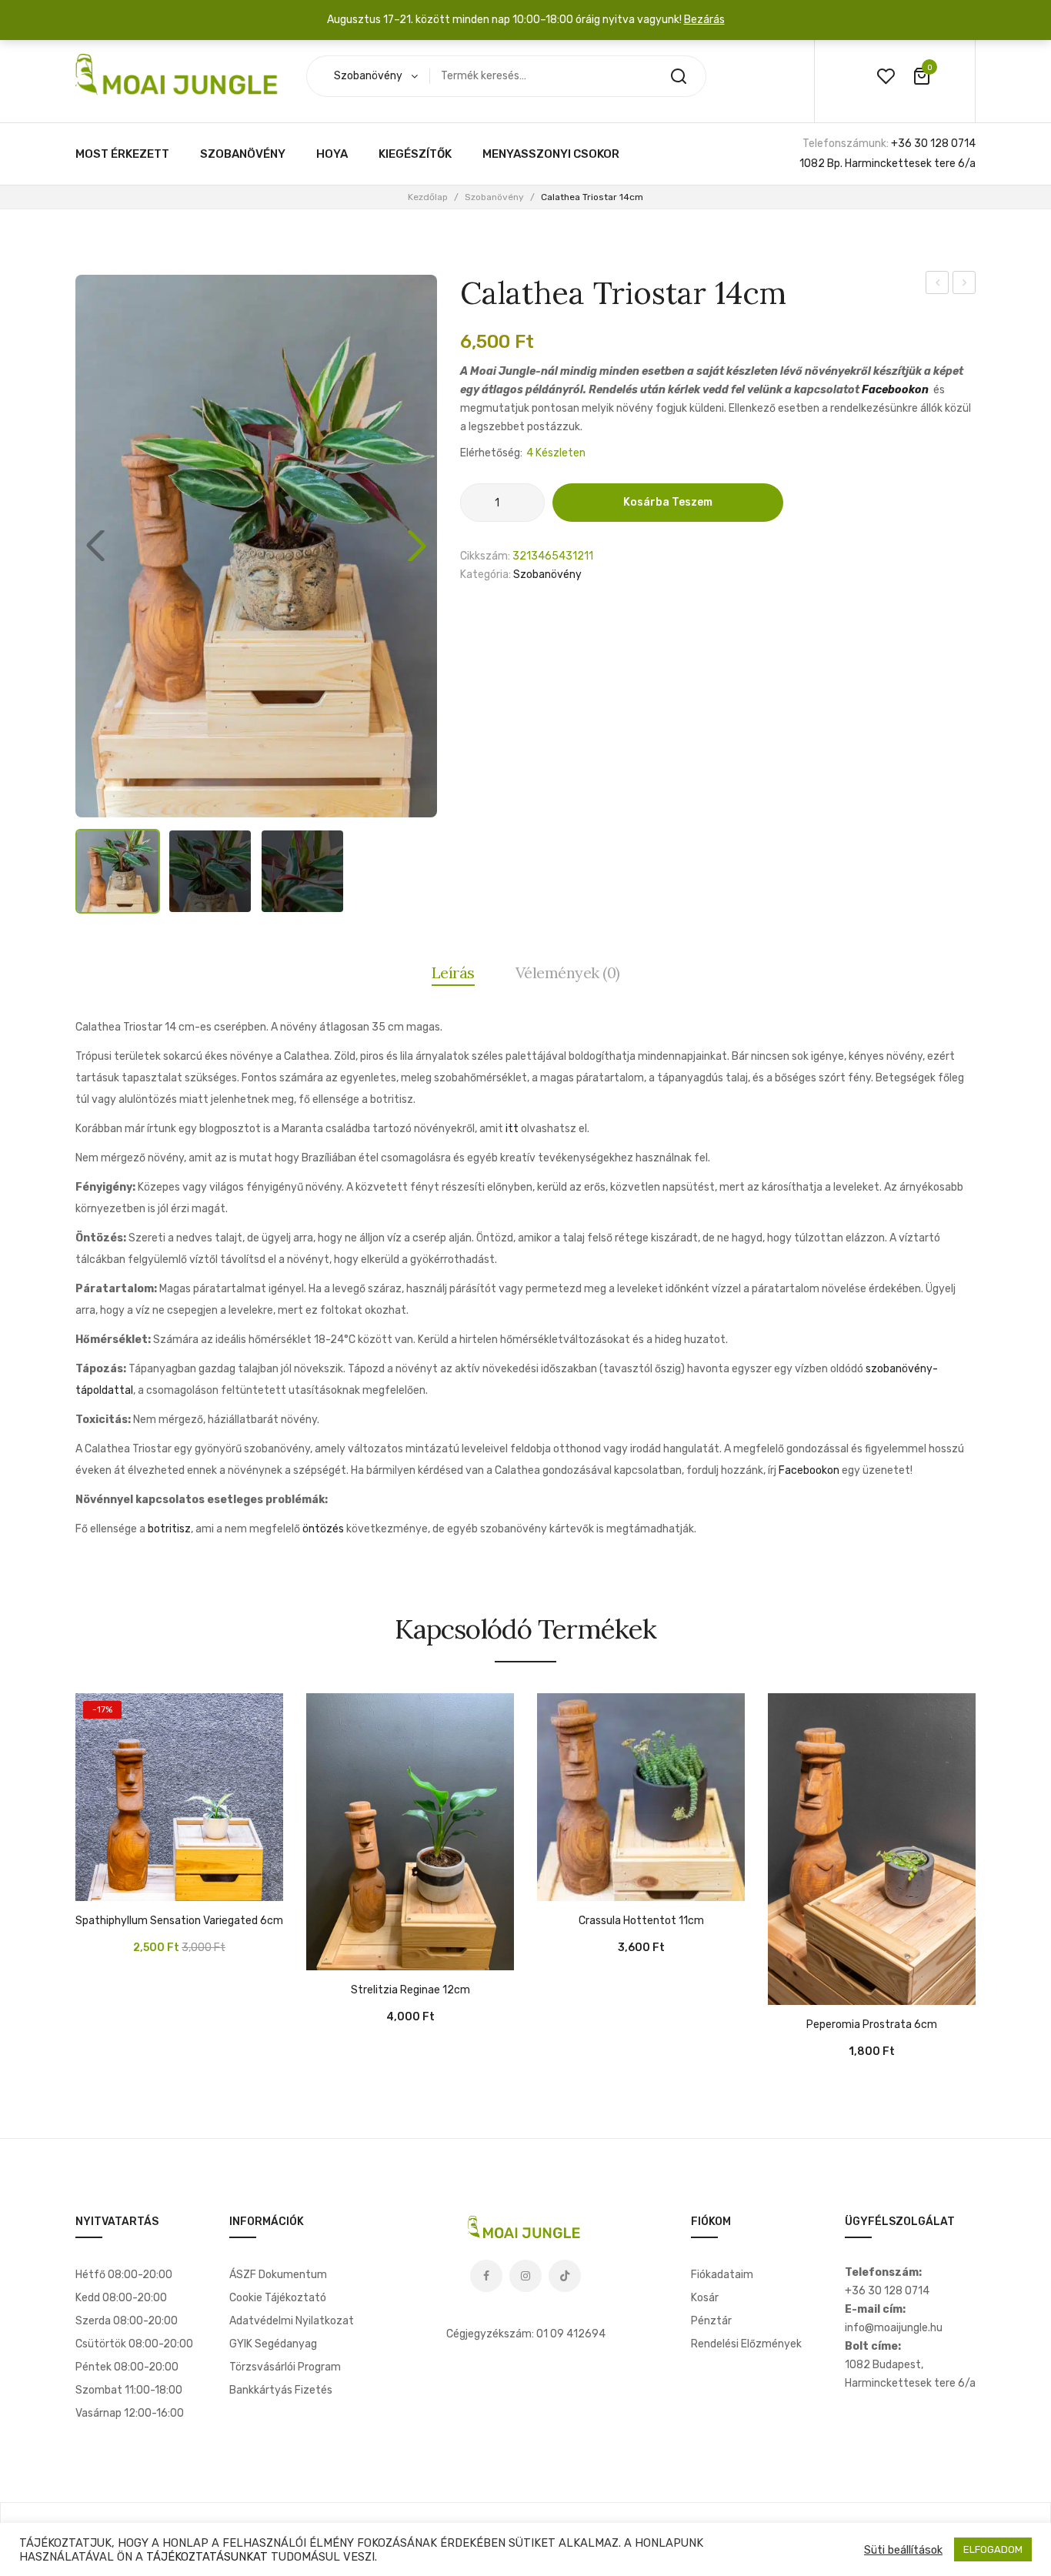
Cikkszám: (485, 556)
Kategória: (485, 575)
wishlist (886, 76)
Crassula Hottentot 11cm (641, 1921)
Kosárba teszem (668, 502)
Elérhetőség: (491, 453)
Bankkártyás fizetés (281, 2390)
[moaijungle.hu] (179, 76)
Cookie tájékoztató (278, 2298)
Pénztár (711, 2321)
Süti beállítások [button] (903, 2550)
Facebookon (895, 390)
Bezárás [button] (704, 20)
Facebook (486, 2276)
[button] (417, 546)
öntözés (323, 1529)
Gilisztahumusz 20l (939, 285)
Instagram (525, 2276)
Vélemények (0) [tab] (568, 972)
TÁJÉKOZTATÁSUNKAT (207, 2557)
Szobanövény (494, 197)
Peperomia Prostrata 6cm (872, 2025)
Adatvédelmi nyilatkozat (292, 2321)
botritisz (169, 1529)
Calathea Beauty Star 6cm (964, 285)
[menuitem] (122, 154)
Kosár (705, 2298)
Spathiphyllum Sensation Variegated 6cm (179, 1921)
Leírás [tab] (453, 972)
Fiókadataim (722, 2275)
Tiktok (565, 2276)
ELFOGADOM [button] (993, 2549)
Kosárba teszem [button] (95, 1886)
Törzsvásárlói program (285, 2367)
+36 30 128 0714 (933, 144)
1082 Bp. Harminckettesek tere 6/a (888, 164)
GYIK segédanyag (273, 2344)
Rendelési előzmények (746, 2344)
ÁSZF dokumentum (278, 2275)
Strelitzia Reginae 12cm (410, 1990)
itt (512, 1129)
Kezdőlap (428, 197)
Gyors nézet (133, 1886)
